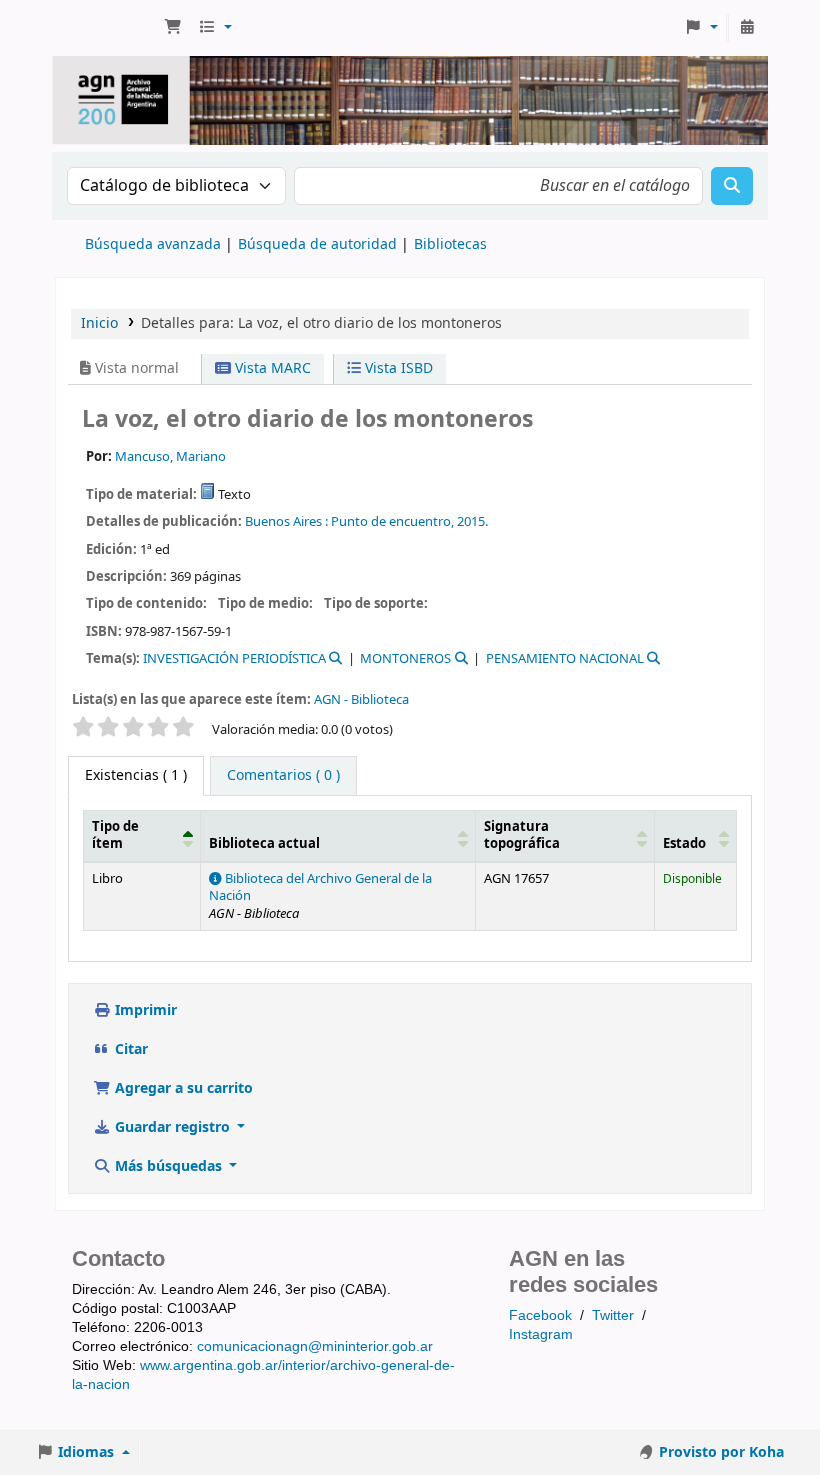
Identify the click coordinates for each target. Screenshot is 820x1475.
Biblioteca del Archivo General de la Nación (320, 887)
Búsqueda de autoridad (317, 244)
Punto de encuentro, (392, 521)
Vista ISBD (397, 368)
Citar (129, 1049)
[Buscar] (732, 186)
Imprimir (144, 1010)
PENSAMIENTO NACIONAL (565, 658)
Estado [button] (684, 844)
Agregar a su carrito (182, 1088)
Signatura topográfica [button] (522, 835)
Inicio (99, 323)
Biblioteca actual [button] (264, 844)
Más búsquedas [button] (168, 1166)
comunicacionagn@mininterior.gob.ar (315, 1346)
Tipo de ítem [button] (115, 835)
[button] (173, 28)
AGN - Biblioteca (361, 699)
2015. (472, 521)
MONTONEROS (405, 658)
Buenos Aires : (286, 521)
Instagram (541, 1334)
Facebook (540, 1315)
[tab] (283, 776)
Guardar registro (172, 1127)
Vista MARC (271, 368)
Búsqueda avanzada (153, 244)
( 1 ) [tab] (136, 775)
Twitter (613, 1315)
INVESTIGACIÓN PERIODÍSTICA (234, 658)
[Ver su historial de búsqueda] (747, 28)
